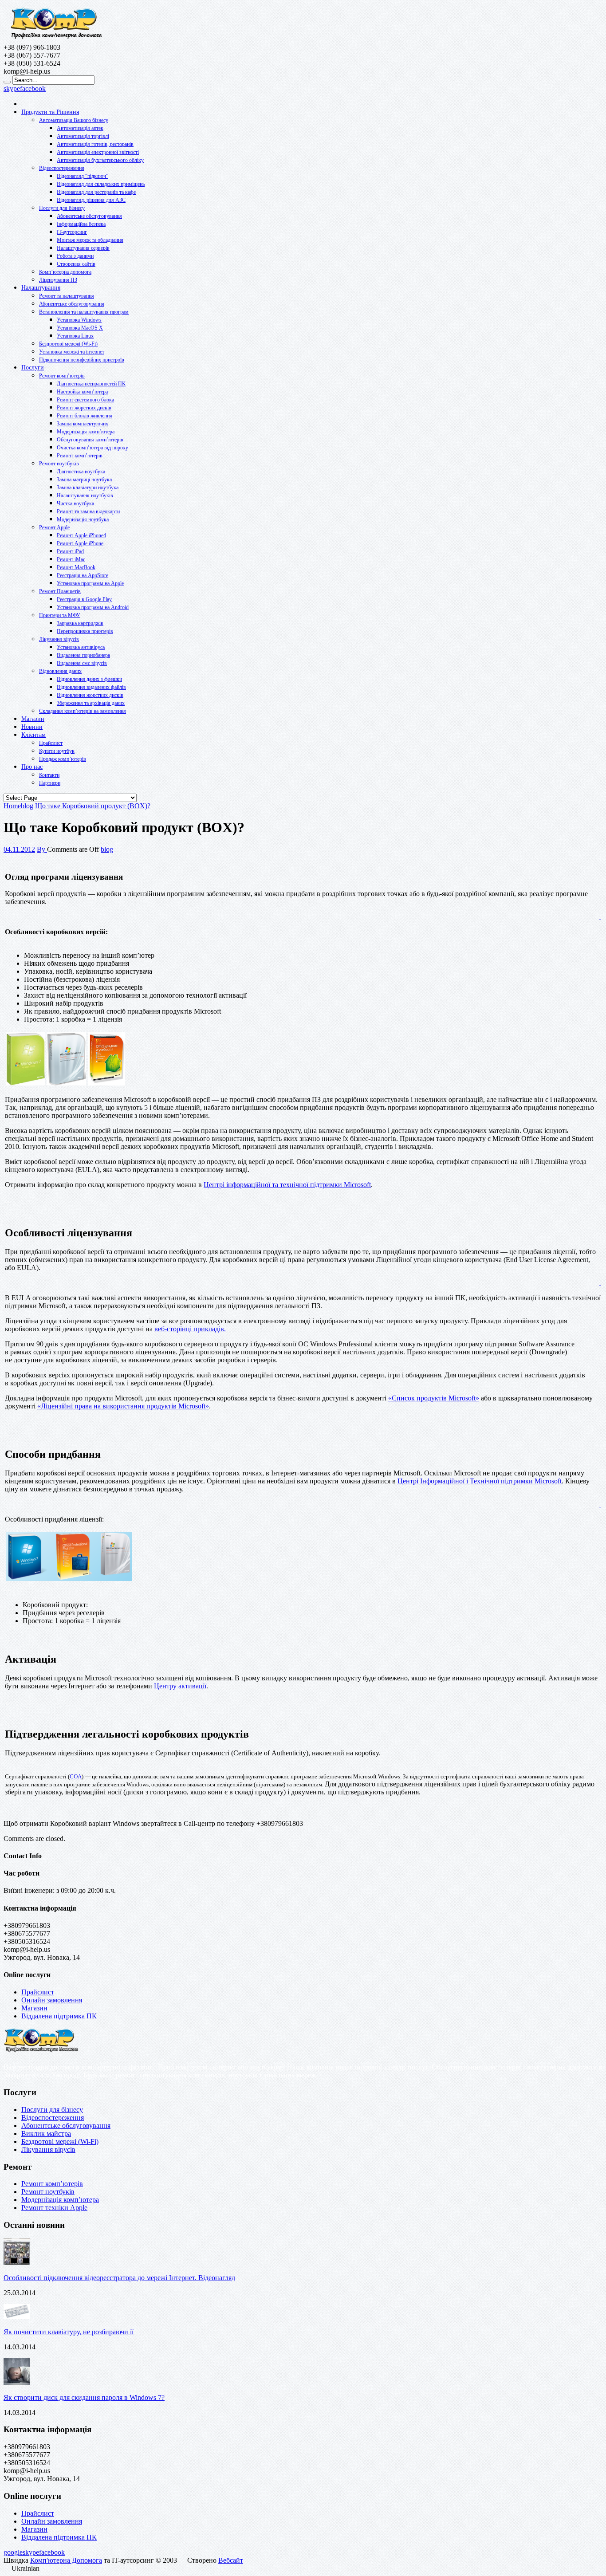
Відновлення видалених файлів (91, 687)
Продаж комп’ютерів (63, 759)
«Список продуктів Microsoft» (434, 1398)
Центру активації (180, 1686)
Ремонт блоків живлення (85, 416)
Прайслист (51, 743)
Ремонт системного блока (85, 400)
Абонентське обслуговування (89, 216)
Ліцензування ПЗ (58, 280)
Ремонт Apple (54, 527)
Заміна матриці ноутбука (84, 480)
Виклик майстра (46, 2134)
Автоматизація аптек (80, 128)
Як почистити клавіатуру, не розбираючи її (69, 2332)
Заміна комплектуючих (83, 424)
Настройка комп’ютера (82, 392)
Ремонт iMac (71, 559)
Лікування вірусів (59, 639)
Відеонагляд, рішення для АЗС (91, 200)
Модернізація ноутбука (83, 519)
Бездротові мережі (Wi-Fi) (68, 344)
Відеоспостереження (62, 168)
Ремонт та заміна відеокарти (88, 511)
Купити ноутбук (57, 751)
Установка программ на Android (93, 607)
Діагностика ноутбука (81, 472)
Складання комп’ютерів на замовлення (83, 711)
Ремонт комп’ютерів (62, 376)
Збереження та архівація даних (91, 703)
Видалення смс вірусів (82, 663)
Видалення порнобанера (83, 655)
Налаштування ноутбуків (85, 496)
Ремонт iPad (70, 551)
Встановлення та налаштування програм (84, 312)
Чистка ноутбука (75, 503)
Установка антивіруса (81, 647)
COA (76, 1776)
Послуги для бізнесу (62, 208)
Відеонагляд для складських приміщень (101, 184)
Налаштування (41, 288)
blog (107, 849)
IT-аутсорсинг (72, 232)
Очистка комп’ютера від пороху (92, 448)
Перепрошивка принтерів (85, 631)
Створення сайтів (76, 264)
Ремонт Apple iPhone (80, 543)
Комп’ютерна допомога (65, 272)
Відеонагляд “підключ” (83, 176)
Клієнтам (33, 735)
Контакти (49, 775)
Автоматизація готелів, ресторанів (95, 144)
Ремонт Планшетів (60, 591)
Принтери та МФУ (60, 615)
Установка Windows (79, 320)
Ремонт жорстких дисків (84, 408)
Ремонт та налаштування (67, 296)
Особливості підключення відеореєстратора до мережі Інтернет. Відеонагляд (119, 2278)
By (42, 849)
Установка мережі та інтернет (72, 352)
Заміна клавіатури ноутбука (88, 488)
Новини (32, 727)
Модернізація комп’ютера (86, 432)
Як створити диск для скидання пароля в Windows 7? (84, 2397)
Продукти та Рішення (50, 112)
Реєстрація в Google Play (84, 599)
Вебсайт (231, 2560)
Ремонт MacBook (76, 567)
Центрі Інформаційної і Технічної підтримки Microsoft (480, 1481)
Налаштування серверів (83, 248)
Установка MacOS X (80, 328)
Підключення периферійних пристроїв (82, 360)
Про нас (32, 767)
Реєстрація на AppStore (83, 575)
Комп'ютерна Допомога (66, 2560)
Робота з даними (75, 256)
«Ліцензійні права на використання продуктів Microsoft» (123, 1406)
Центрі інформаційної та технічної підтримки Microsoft (287, 1185)
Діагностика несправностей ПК (91, 384)
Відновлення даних (60, 671)
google (13, 2552)
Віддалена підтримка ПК (59, 2016)
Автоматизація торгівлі (83, 136)
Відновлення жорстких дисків (90, 695)
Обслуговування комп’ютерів (90, 440)
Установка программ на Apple (90, 583)
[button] (303, 2568)
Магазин (33, 719)
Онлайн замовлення (52, 2000)
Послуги (33, 368)
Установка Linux (75, 336)
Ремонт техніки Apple (54, 2208)
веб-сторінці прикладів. (190, 1329)
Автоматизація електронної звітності (98, 152)
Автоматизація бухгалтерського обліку (100, 160)
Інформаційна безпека (81, 224)
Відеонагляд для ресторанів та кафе (96, 192)
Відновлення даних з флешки (89, 679)
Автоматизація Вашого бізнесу (74, 120)
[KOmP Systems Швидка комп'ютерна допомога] (56, 39)
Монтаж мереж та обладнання (90, 240)
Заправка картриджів (80, 623)
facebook (33, 88)
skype (12, 88)
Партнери (50, 783)
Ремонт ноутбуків (59, 464)
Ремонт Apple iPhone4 (81, 535)
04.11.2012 (19, 849)
